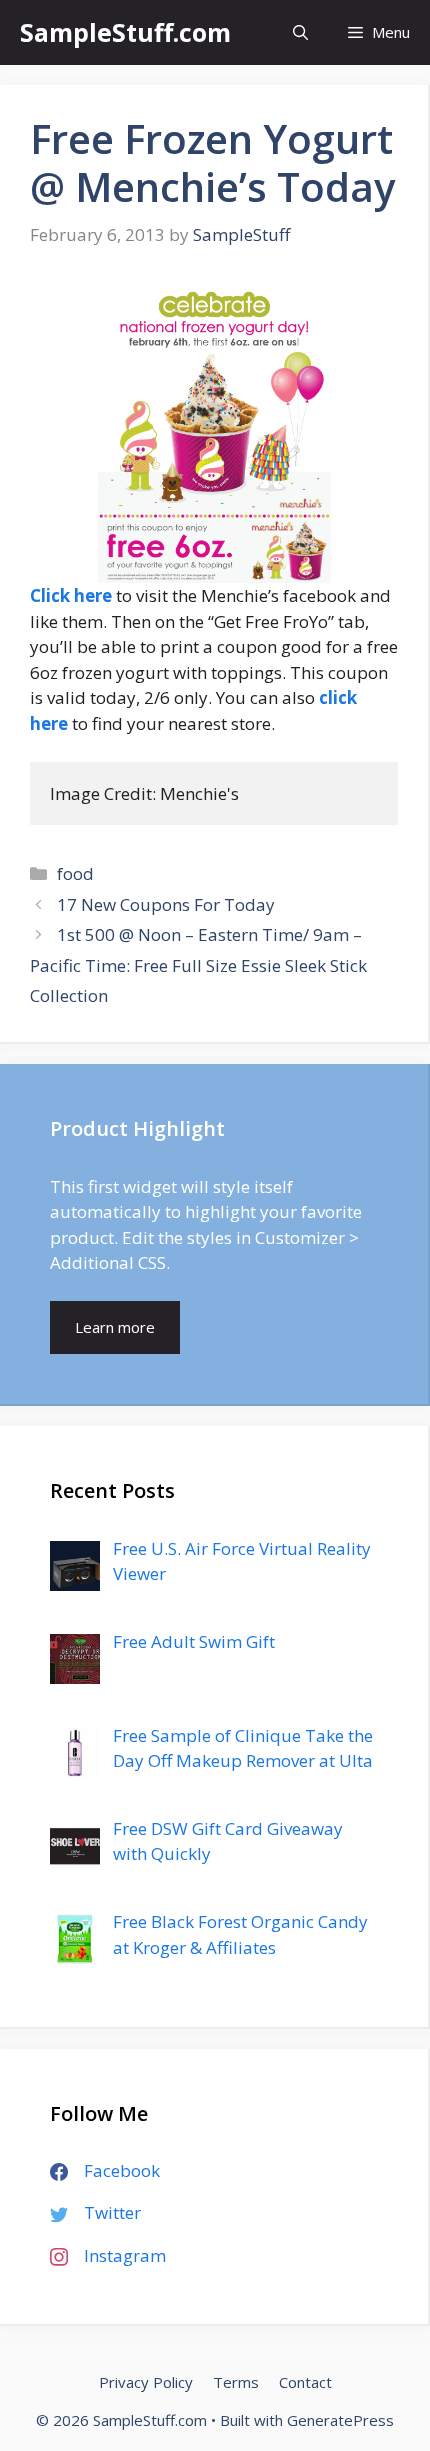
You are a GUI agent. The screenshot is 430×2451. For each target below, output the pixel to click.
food (75, 873)
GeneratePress (340, 2420)
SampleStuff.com (125, 32)
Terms (236, 2382)
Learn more (115, 1327)
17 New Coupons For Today (166, 904)
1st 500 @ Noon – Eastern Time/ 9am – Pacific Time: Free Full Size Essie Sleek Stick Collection (198, 965)
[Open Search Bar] (300, 32)
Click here (71, 595)
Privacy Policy (146, 2382)
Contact (305, 2382)
